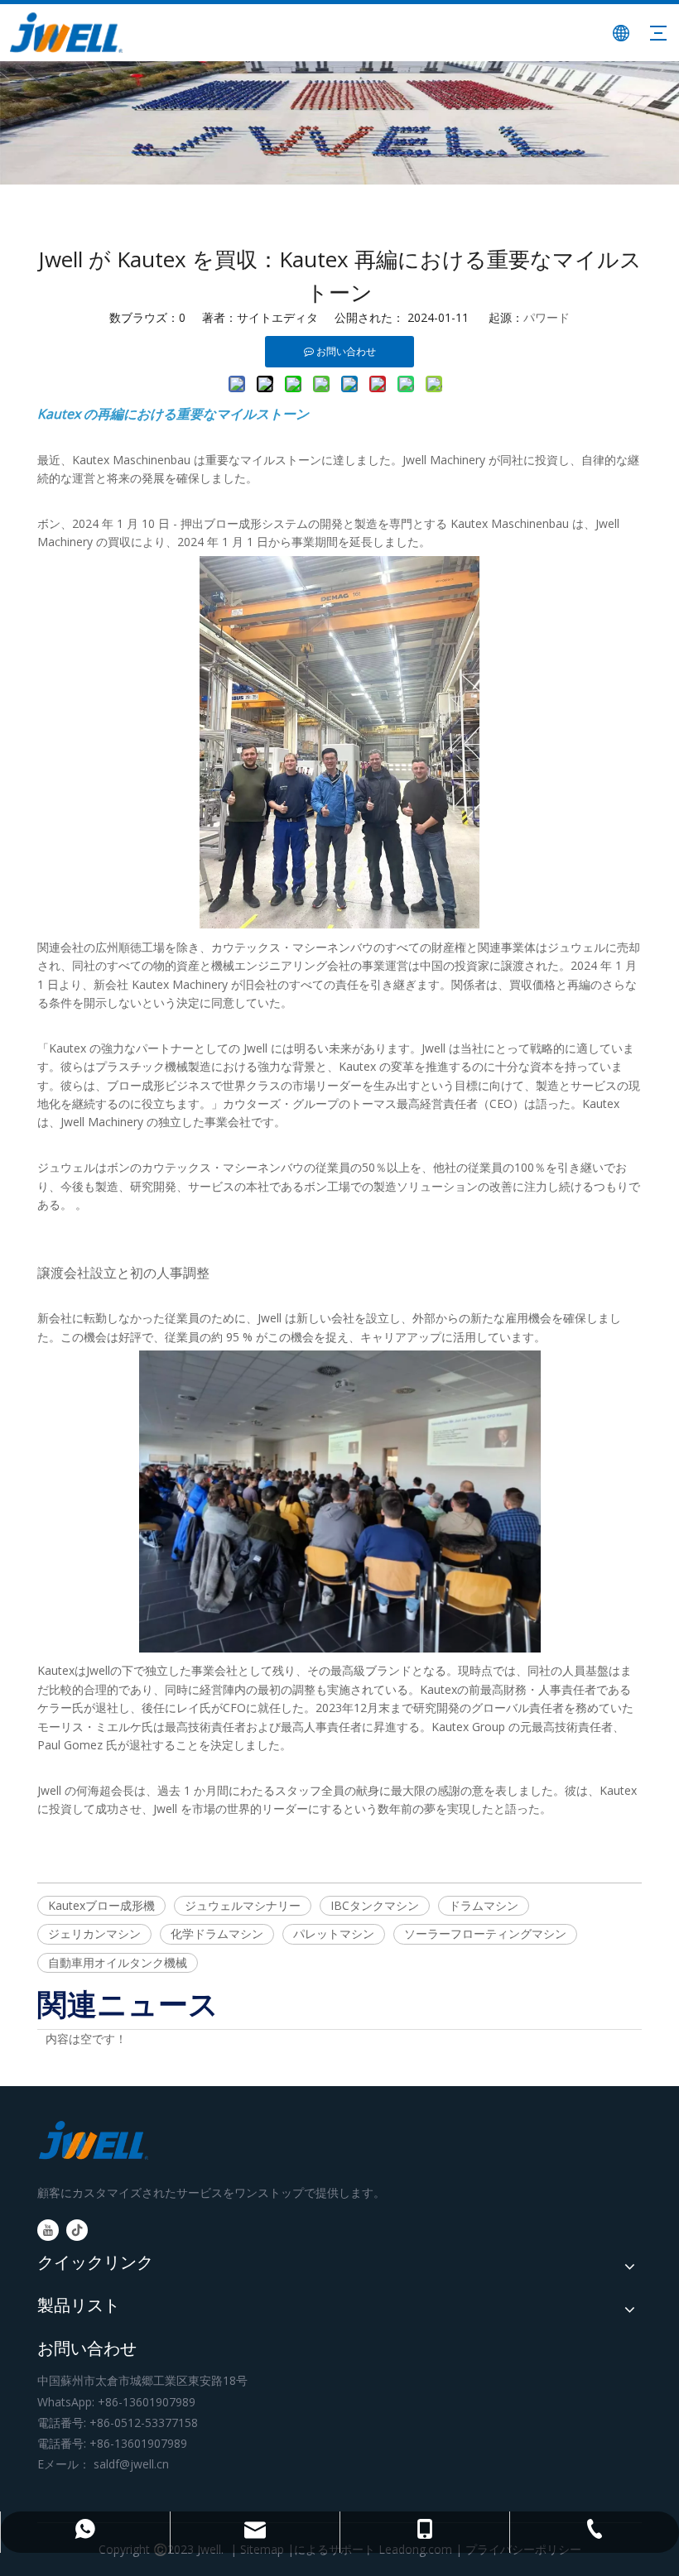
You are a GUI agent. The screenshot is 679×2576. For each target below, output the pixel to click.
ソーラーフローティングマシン (485, 1933)
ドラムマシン (484, 1905)
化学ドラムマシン (217, 1933)
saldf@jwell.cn (131, 2464)
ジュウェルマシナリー (243, 1905)
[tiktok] (77, 2230)
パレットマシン (334, 1933)
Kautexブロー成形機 (101, 1905)
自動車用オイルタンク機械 (118, 1962)
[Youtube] (48, 2230)
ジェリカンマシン (94, 1933)
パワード (547, 317)
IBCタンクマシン (375, 1905)
